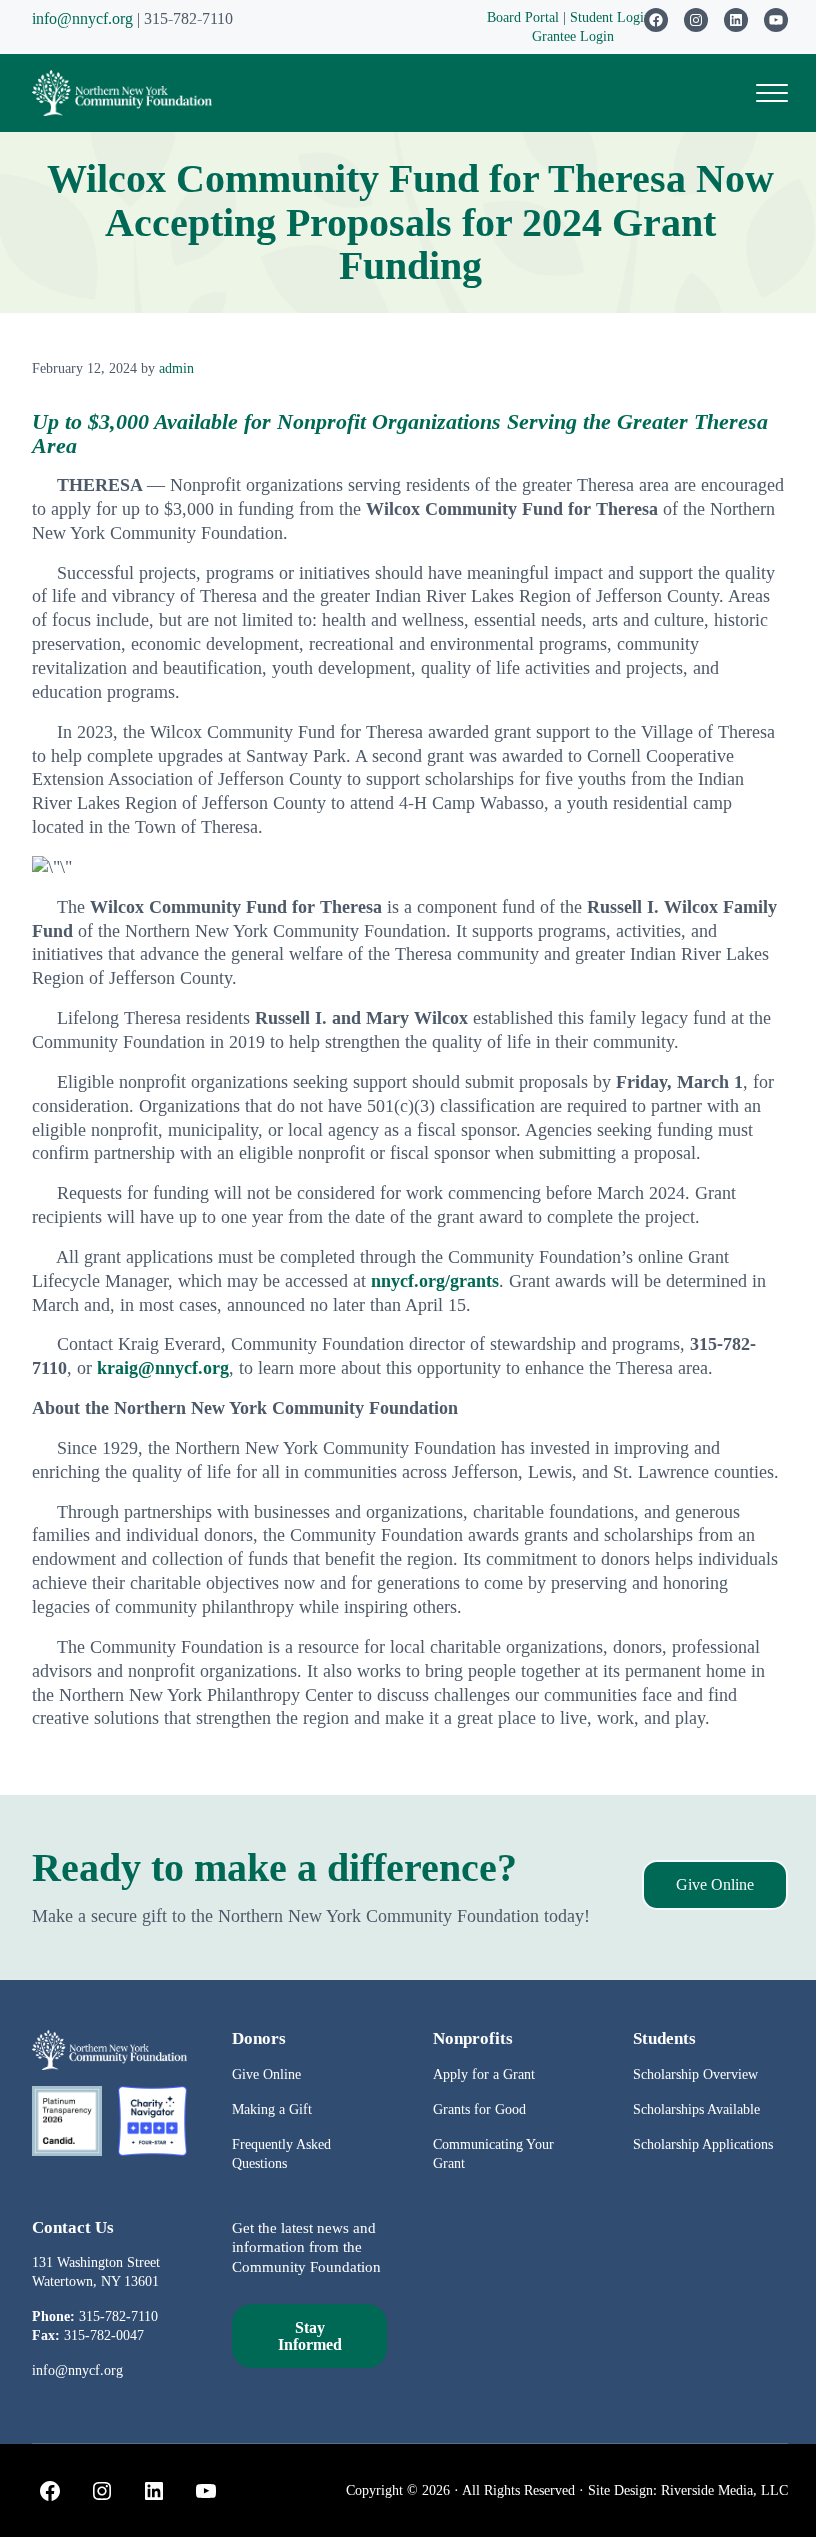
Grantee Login (573, 36)
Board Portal (523, 17)
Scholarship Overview (695, 2074)
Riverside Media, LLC (724, 2490)
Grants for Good (479, 2109)
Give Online (715, 1884)
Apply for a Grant (484, 2074)
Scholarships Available (696, 2109)
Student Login (612, 17)
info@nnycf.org (82, 18)
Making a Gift (272, 2109)
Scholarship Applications (703, 2144)
